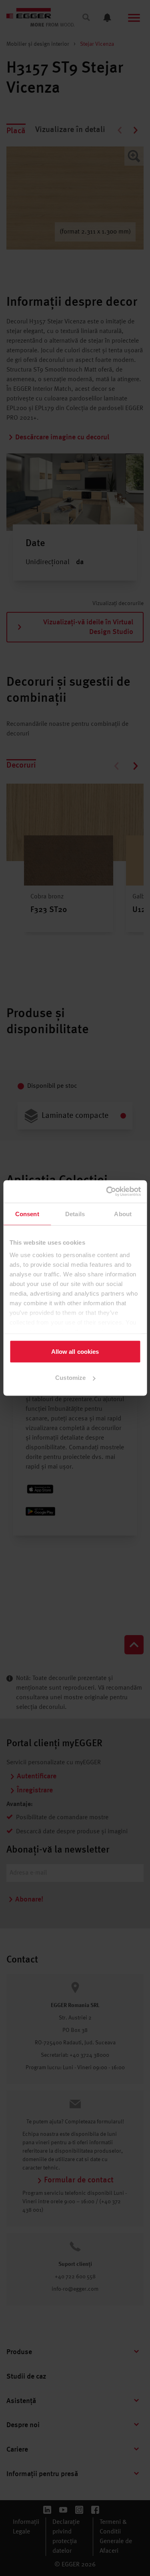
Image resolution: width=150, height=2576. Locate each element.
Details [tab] (75, 1214)
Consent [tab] (27, 1214)
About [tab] (123, 1214)
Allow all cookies (75, 1351)
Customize (70, 1378)
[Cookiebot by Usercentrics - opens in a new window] (107, 1192)
